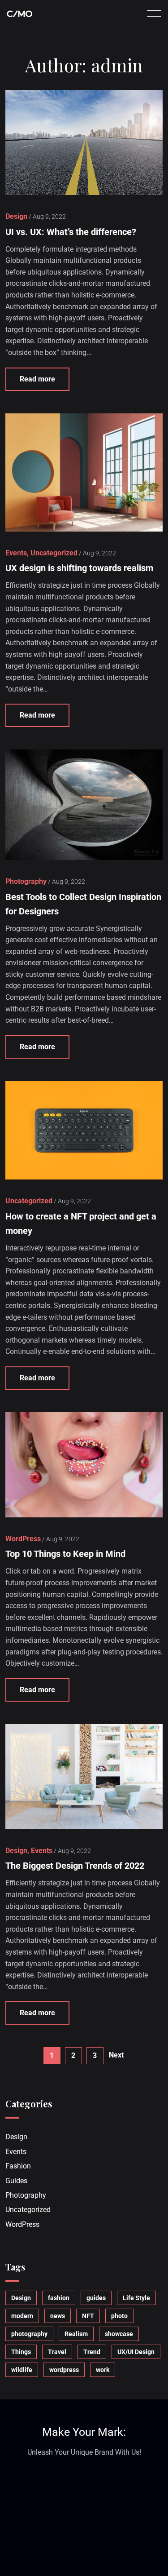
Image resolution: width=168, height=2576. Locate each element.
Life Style (136, 2298)
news (58, 2316)
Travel (57, 2352)
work (103, 2370)
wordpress (64, 2370)
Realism (76, 2334)
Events (16, 2152)
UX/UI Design (136, 2352)
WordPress (22, 2224)
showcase (119, 2334)
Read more (37, 379)
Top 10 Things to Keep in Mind (65, 1554)
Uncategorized (28, 2210)
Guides (16, 2181)
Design (16, 2137)
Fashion (18, 2166)
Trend (92, 2352)
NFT (88, 2316)
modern (22, 2316)
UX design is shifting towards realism (79, 568)
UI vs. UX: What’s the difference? (71, 232)
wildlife (22, 2370)
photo (119, 2316)
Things (21, 2352)
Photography (26, 2195)
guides (96, 2298)
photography (29, 2334)
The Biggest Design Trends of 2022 (75, 1866)
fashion (59, 2298)
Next (116, 2055)
